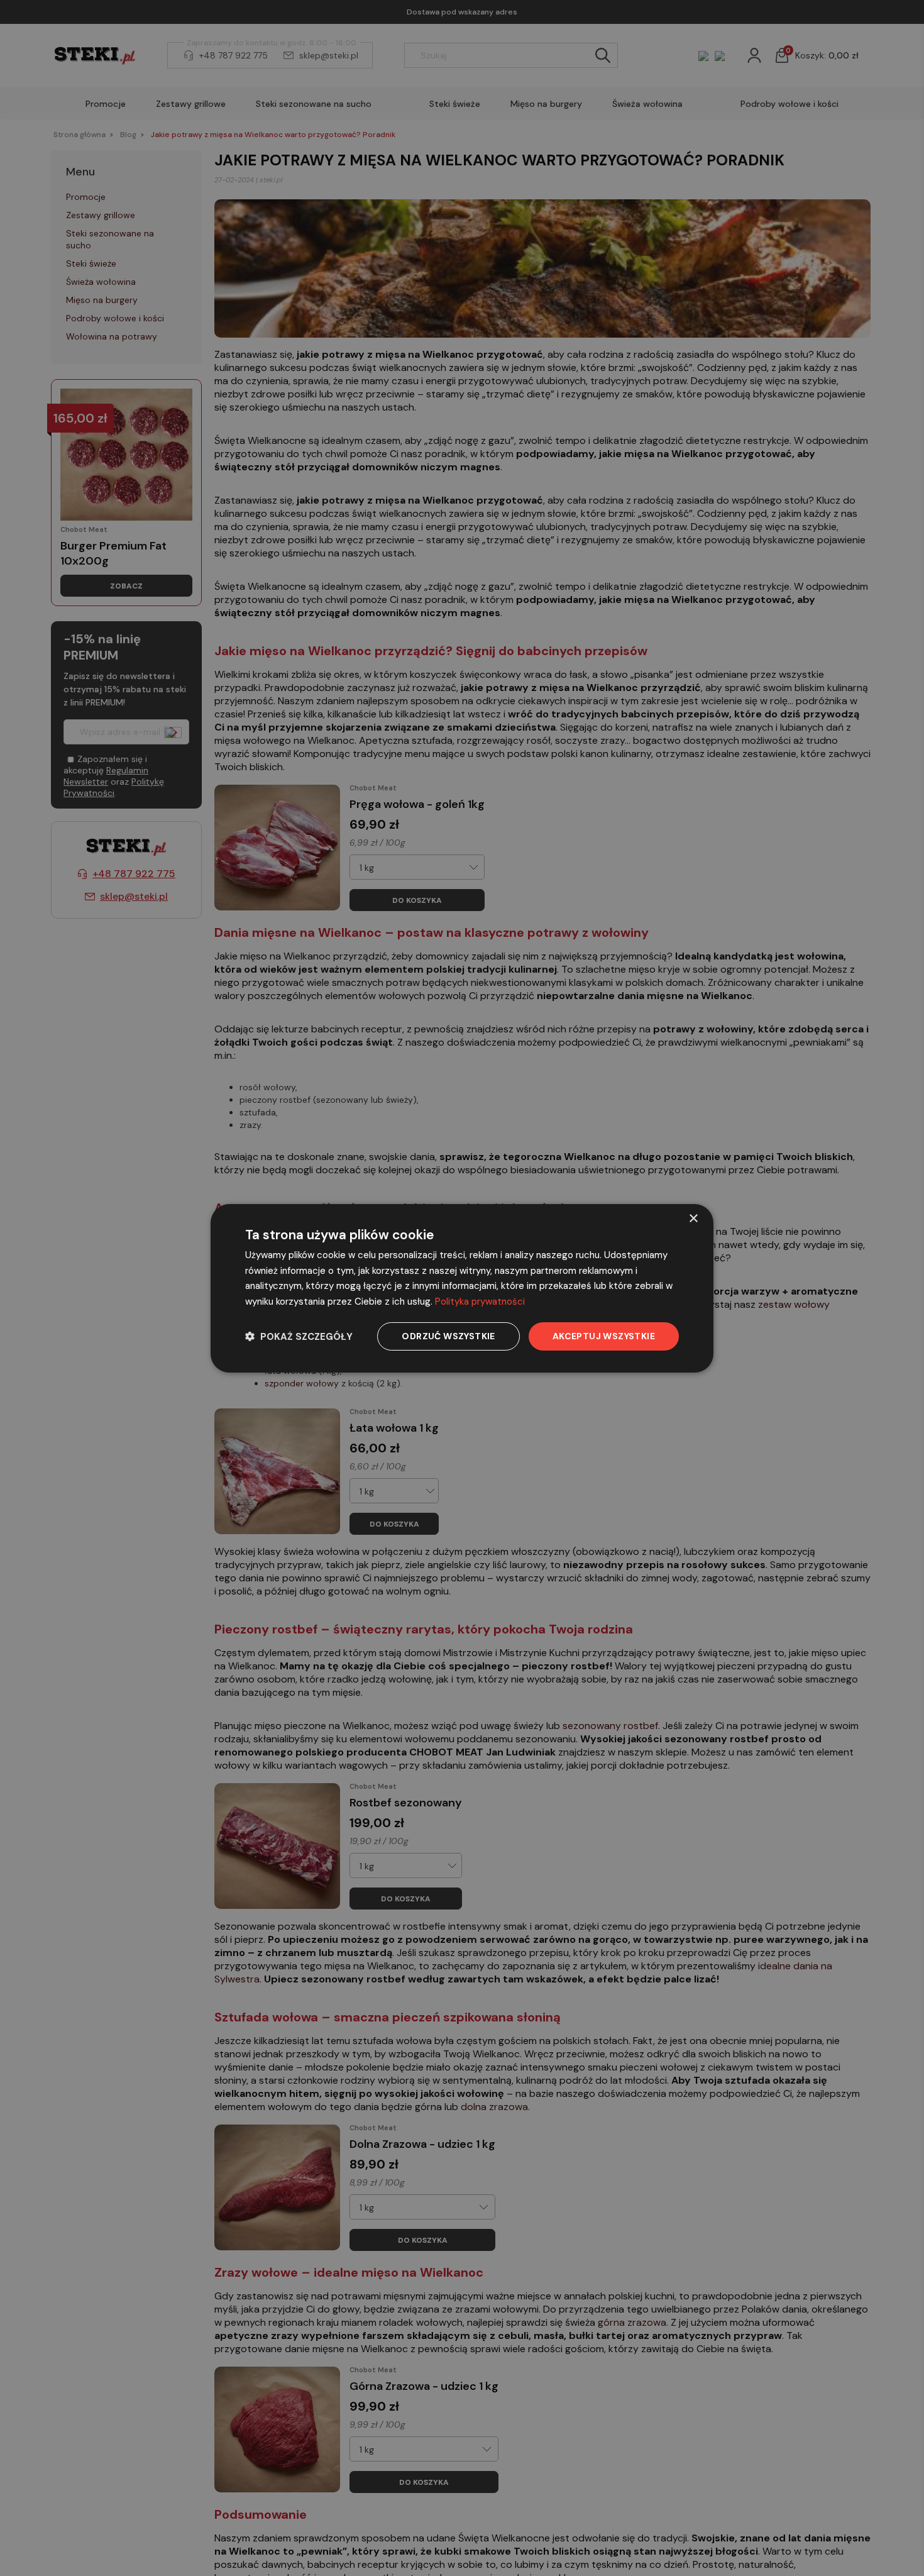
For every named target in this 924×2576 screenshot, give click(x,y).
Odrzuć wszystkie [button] (448, 1336)
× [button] (693, 1218)
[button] (299, 1336)
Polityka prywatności (480, 1302)
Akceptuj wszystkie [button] (604, 1336)
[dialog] (462, 1288)
